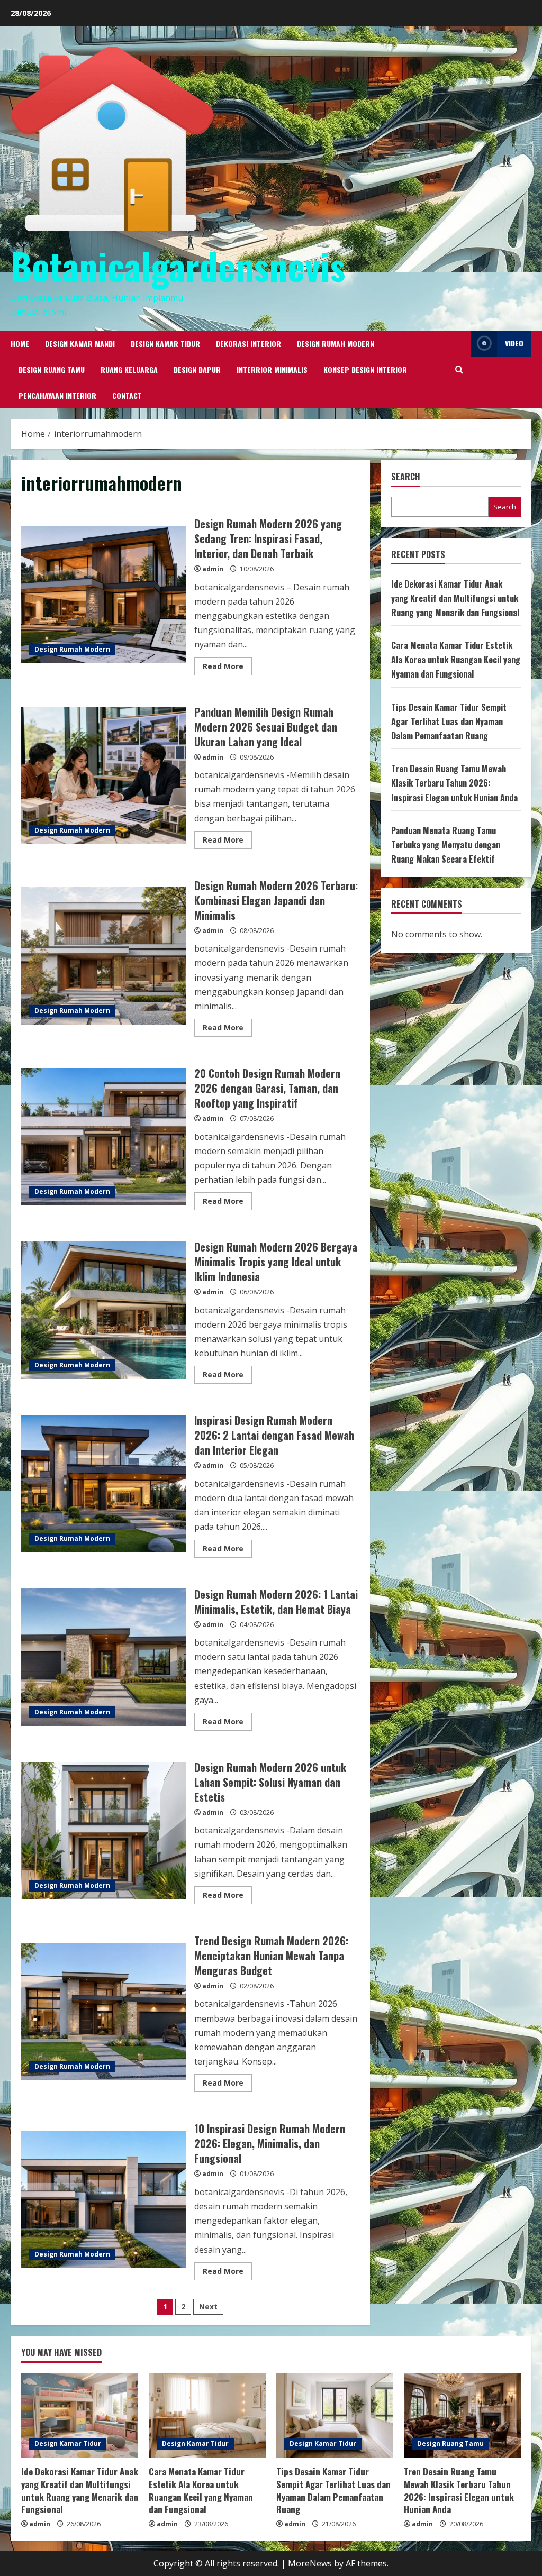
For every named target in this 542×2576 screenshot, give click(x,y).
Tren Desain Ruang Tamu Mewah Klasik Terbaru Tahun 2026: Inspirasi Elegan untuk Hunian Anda (454, 783)
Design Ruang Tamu (52, 369)
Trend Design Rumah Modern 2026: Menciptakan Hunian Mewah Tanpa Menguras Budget (104, 2012)
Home (20, 344)
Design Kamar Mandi (80, 344)
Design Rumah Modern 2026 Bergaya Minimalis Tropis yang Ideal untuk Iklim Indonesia (104, 1310)
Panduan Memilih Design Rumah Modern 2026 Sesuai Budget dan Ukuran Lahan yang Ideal (104, 775)
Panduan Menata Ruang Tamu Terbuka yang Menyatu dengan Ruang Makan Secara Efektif (446, 845)
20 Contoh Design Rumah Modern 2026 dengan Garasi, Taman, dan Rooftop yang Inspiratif (104, 1137)
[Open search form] (459, 369)
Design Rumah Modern (336, 344)
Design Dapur (197, 369)
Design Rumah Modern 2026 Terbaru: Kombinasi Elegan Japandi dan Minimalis (104, 956)
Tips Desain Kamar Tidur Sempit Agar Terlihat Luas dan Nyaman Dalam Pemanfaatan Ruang (449, 721)
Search (406, 477)
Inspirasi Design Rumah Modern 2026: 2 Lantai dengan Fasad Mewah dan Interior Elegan (104, 1484)
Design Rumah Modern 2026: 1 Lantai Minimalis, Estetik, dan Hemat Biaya (104, 1657)
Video (514, 343)
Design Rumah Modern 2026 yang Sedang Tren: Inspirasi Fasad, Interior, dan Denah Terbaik (104, 595)
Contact (127, 395)
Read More (227, 668)
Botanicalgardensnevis (178, 266)
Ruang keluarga (129, 369)
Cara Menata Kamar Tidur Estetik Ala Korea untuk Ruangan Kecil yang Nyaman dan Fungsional (456, 660)
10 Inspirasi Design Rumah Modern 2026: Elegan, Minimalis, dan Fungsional (104, 2199)
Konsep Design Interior (365, 369)
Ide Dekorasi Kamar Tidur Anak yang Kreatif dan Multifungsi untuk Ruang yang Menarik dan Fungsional (455, 598)
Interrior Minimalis (272, 369)
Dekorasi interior (249, 344)
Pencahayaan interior (57, 395)
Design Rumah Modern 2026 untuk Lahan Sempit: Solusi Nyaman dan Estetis (104, 1831)
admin (213, 569)
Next (208, 2306)
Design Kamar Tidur (165, 344)
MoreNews (310, 2563)
